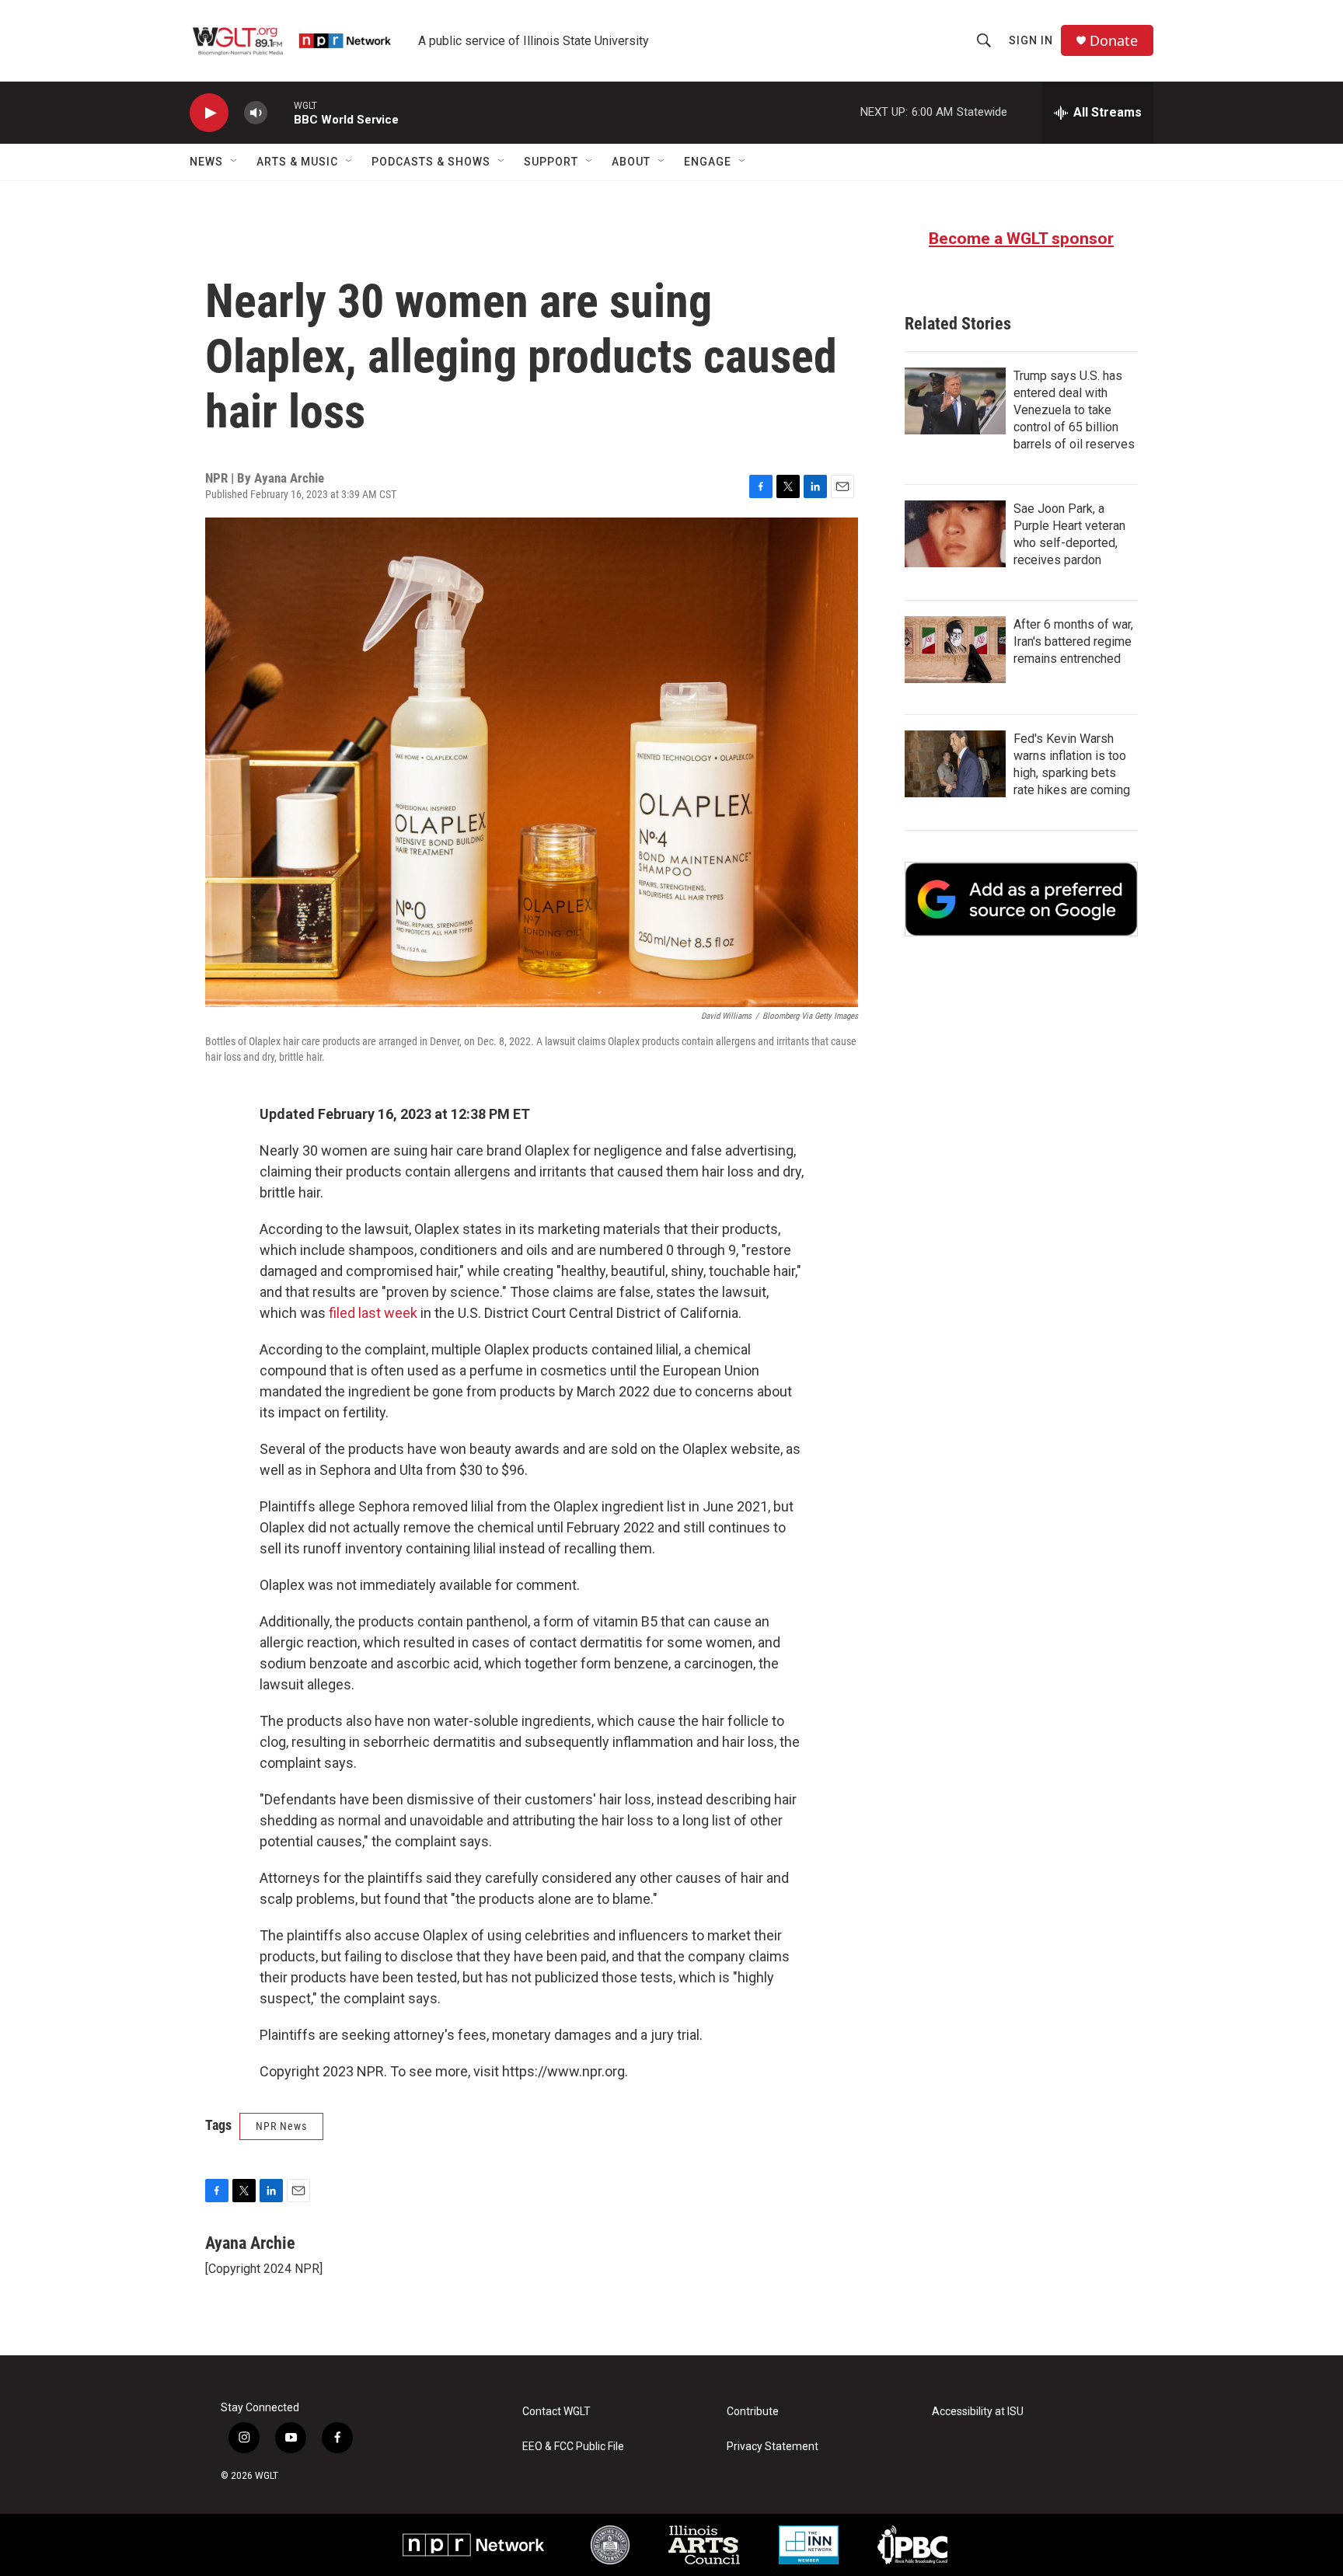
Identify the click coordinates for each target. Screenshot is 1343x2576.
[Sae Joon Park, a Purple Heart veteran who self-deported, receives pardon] (955, 534)
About (631, 162)
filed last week (373, 1313)
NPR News (281, 2126)
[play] (209, 113)
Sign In (1031, 40)
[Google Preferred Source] (1021, 899)
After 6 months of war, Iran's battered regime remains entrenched (1073, 641)
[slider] (281, 112)
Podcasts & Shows (431, 162)
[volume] (256, 113)
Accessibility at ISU (978, 2412)
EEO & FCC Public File (573, 2447)
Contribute (753, 2412)
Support (551, 162)
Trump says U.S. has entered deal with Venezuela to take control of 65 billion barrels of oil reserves (1074, 410)
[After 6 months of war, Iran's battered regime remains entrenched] (955, 650)
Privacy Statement (773, 2447)
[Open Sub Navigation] (235, 162)
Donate (1114, 41)
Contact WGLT (556, 2412)
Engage (708, 162)
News (206, 162)
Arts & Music (297, 162)
